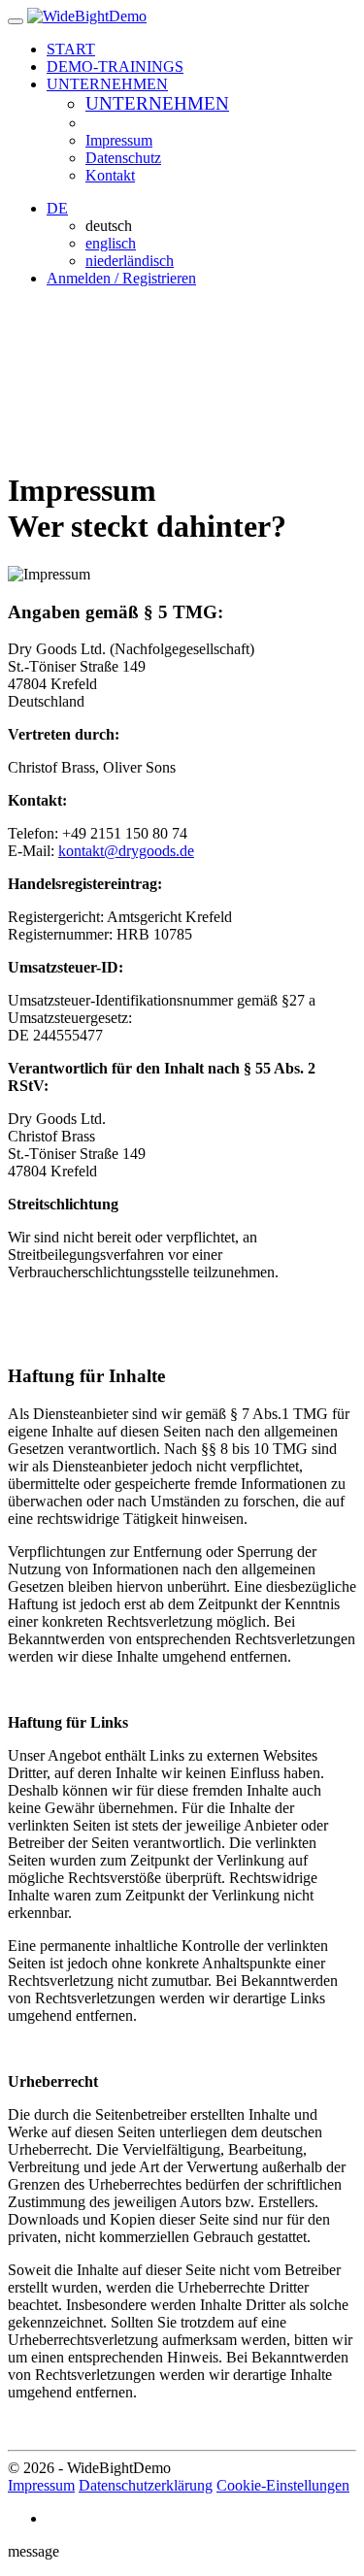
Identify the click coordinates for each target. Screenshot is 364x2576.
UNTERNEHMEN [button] (107, 84)
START (71, 49)
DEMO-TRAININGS (115, 66)
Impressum (119, 140)
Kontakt (110, 175)
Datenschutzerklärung (146, 2485)
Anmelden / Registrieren (121, 278)
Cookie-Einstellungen (283, 2485)
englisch (111, 243)
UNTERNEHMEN (157, 103)
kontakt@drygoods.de (126, 851)
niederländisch (130, 261)
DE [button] (57, 208)
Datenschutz (123, 158)
